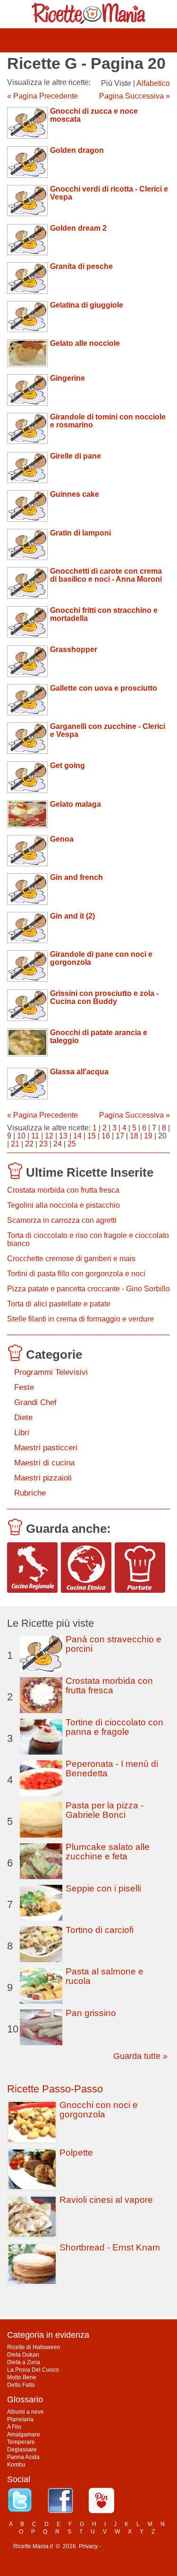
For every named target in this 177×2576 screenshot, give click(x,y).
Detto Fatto (21, 2385)
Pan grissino (91, 2013)
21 (15, 1144)
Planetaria (20, 2419)
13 (63, 1136)
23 (43, 1144)
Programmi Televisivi (51, 1372)
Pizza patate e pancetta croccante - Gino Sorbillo (88, 1289)
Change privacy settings (133, 2546)
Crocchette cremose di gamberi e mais (71, 1259)
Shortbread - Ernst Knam (110, 2247)
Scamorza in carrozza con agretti (62, 1220)
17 (120, 1136)
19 (148, 1136)
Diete (23, 1418)
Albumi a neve (25, 2412)
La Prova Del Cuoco (33, 2370)
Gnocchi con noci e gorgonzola (99, 2110)
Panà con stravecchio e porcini (114, 1644)
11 (35, 1136)
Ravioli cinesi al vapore (106, 2200)
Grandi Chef (35, 1402)
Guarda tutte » (140, 2056)
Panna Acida (23, 2457)
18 (134, 1136)
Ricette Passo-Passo (55, 2089)
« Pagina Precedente (42, 96)
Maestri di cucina (44, 1463)
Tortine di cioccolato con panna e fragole (114, 1727)
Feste (24, 1387)
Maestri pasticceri (46, 1448)
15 (92, 1136)
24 (58, 1144)
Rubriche (30, 1493)
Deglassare (22, 2450)
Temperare (21, 2442)
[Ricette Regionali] (32, 1568)
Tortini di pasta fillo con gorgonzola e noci (76, 1274)
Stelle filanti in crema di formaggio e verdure (80, 1319)
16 (106, 1136)
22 (29, 1144)
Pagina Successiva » (135, 96)
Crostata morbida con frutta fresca (63, 1190)
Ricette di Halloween (34, 2347)
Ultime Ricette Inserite (90, 1172)
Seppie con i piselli (103, 1888)
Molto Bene (22, 2377)
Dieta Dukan (23, 2355)
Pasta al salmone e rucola (105, 1976)
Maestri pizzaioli (43, 1478)
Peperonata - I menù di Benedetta (112, 1769)
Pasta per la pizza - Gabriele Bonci (105, 1810)
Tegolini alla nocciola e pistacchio (63, 1205)
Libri (22, 1433)
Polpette (76, 2153)
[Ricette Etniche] (86, 1568)
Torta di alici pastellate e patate (59, 1304)
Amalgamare (24, 2434)
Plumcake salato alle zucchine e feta (108, 1852)
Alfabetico (153, 83)
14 (77, 1136)
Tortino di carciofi (100, 1930)
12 (49, 1136)
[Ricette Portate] (140, 1568)
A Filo (14, 2427)
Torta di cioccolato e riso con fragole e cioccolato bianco (88, 1239)
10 (21, 1136)
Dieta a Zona (24, 2362)
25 (72, 1144)
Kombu (16, 2465)
